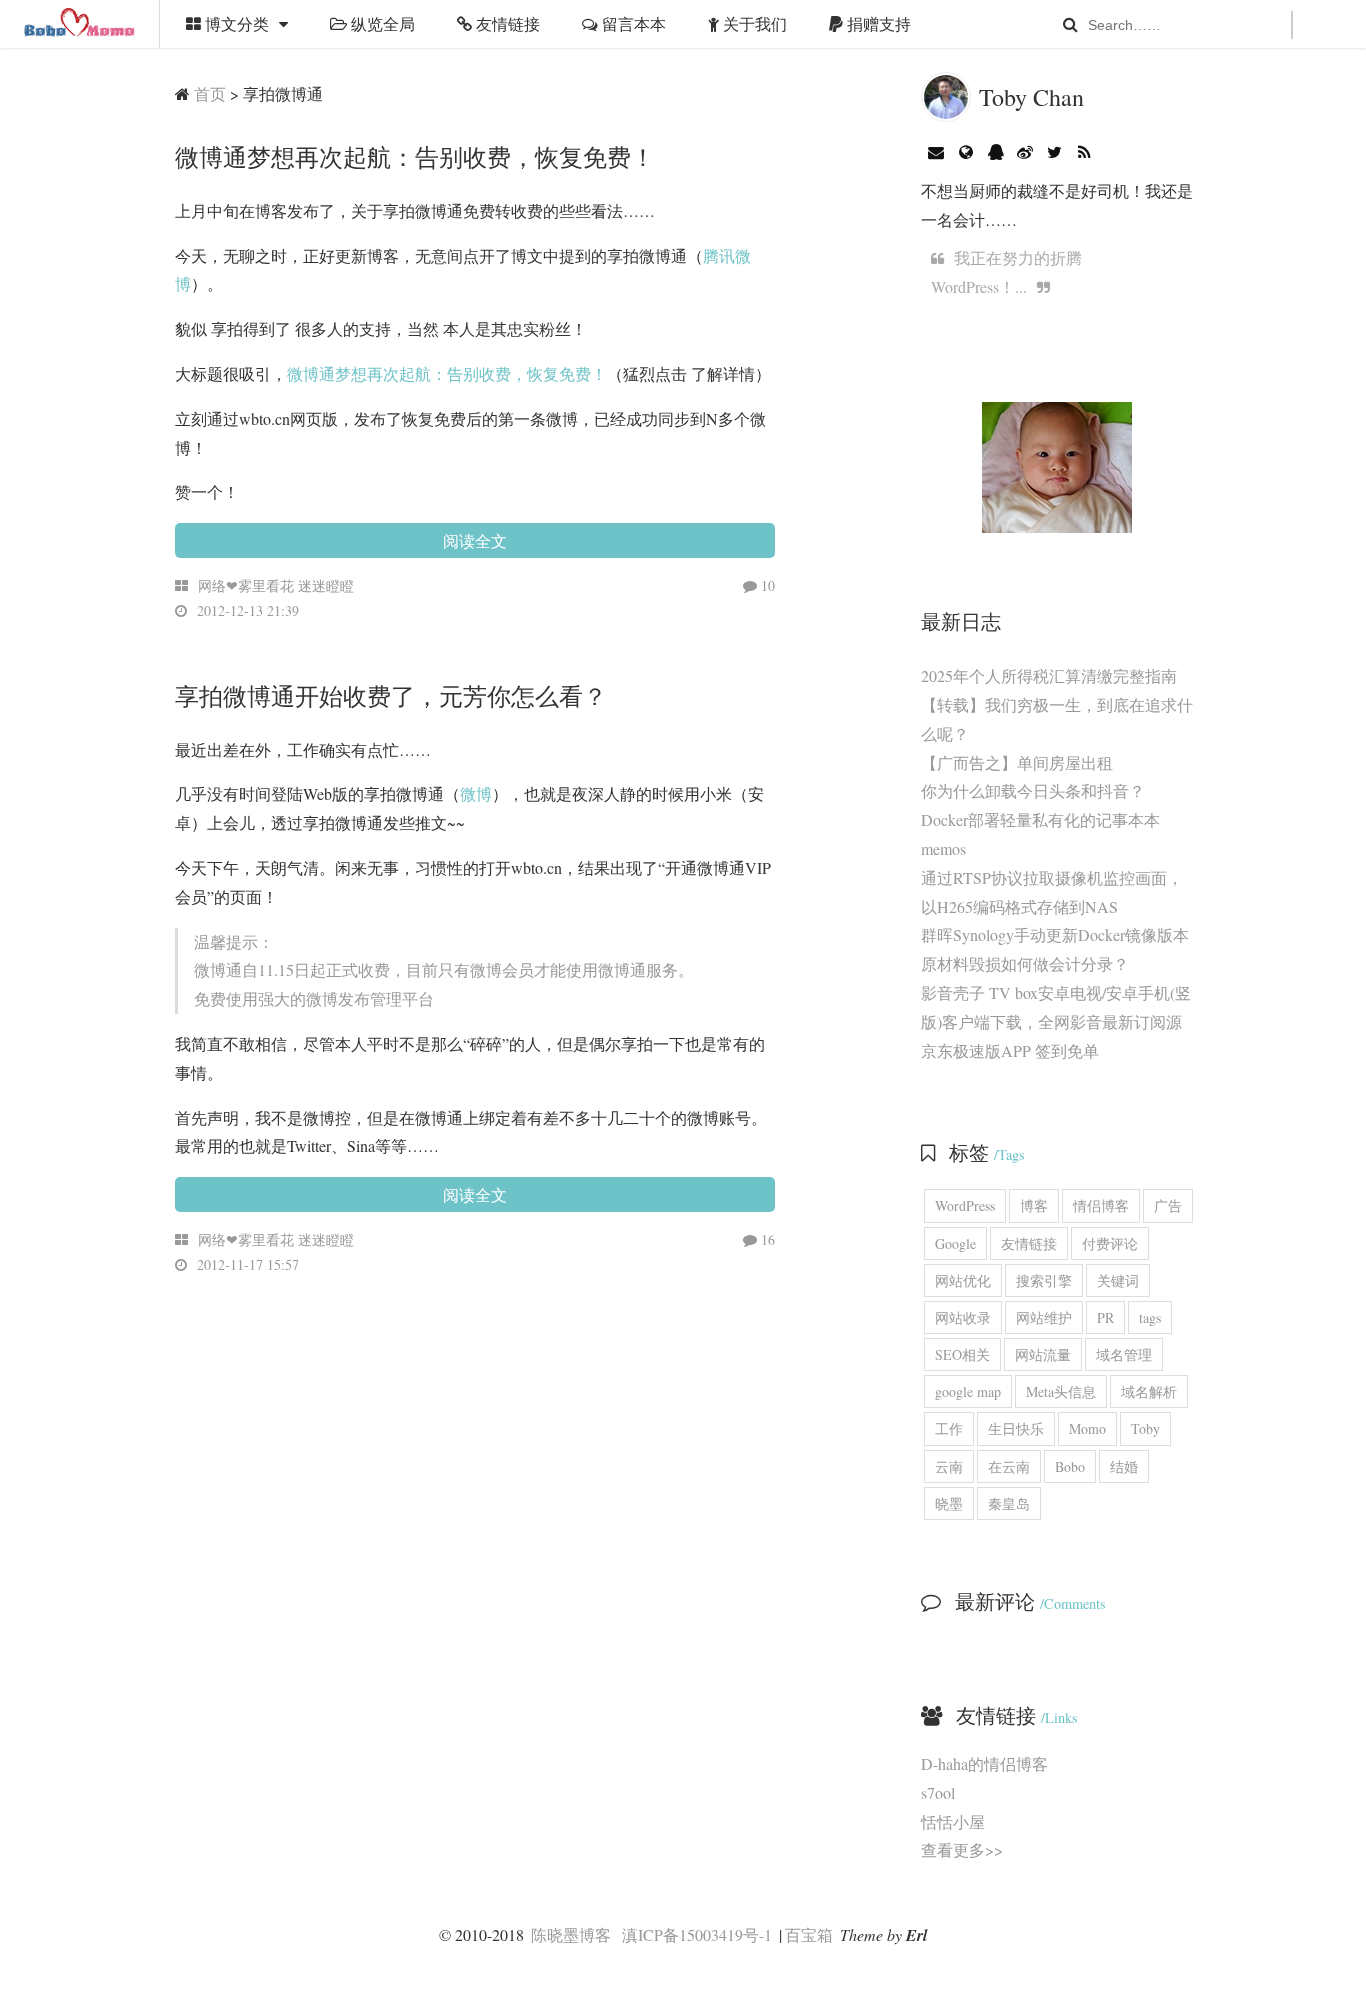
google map (968, 1391)
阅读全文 (475, 540)
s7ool (938, 1792)
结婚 (1124, 1466)
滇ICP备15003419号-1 (697, 1934)
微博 (476, 793)
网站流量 (1043, 1354)
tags (1150, 1317)
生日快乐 (1016, 1428)
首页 (210, 93)
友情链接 (506, 23)
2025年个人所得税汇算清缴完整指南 (1049, 675)
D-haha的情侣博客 (984, 1763)
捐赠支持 (877, 23)
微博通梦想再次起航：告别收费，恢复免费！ (447, 373)
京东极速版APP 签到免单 (1010, 1050)
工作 (949, 1428)
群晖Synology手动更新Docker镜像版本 (1055, 934)
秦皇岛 (1009, 1503)
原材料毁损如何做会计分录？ (1025, 963)
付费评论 (1110, 1243)
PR (1105, 1317)
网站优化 (963, 1280)
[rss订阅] (1084, 151)
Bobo (1070, 1466)
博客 (1034, 1205)
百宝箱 (809, 1934)
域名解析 (1149, 1391)
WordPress (965, 1205)
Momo (1087, 1428)
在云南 (1009, 1466)
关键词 (1118, 1280)
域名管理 (1124, 1354)
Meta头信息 (1061, 1391)
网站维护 (1044, 1317)
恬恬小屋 (953, 1821)
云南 (949, 1466)
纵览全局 (381, 23)
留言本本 (632, 23)
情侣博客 (1101, 1205)
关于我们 (753, 23)
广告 (1168, 1205)
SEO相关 (962, 1354)
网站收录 (963, 1317)
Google (955, 1243)
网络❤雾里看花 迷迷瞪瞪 (276, 585)
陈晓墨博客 (80, 24)
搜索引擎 (1044, 1280)
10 (766, 585)
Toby (1145, 1428)
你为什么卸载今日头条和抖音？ (1033, 790)
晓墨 (949, 1503)
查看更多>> (962, 1849)
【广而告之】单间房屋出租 (1017, 762)
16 (766, 1239)
